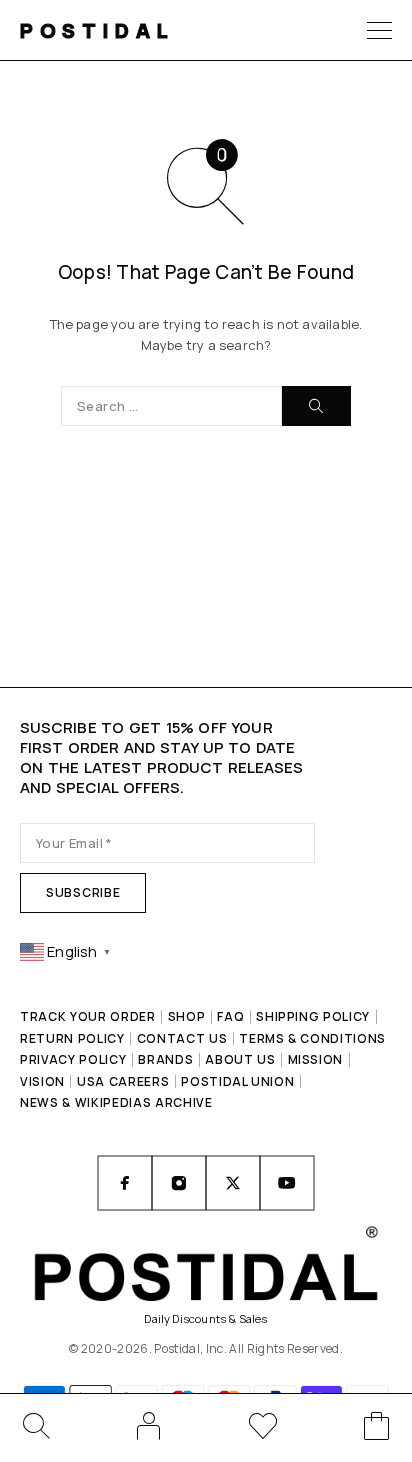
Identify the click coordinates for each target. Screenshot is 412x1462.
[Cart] (377, 1429)
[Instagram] (179, 1183)
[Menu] (379, 30)
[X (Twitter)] (233, 1183)
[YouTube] (287, 1183)
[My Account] (149, 1426)
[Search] (35, 1426)
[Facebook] (125, 1183)
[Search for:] (171, 406)
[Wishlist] (263, 1429)
